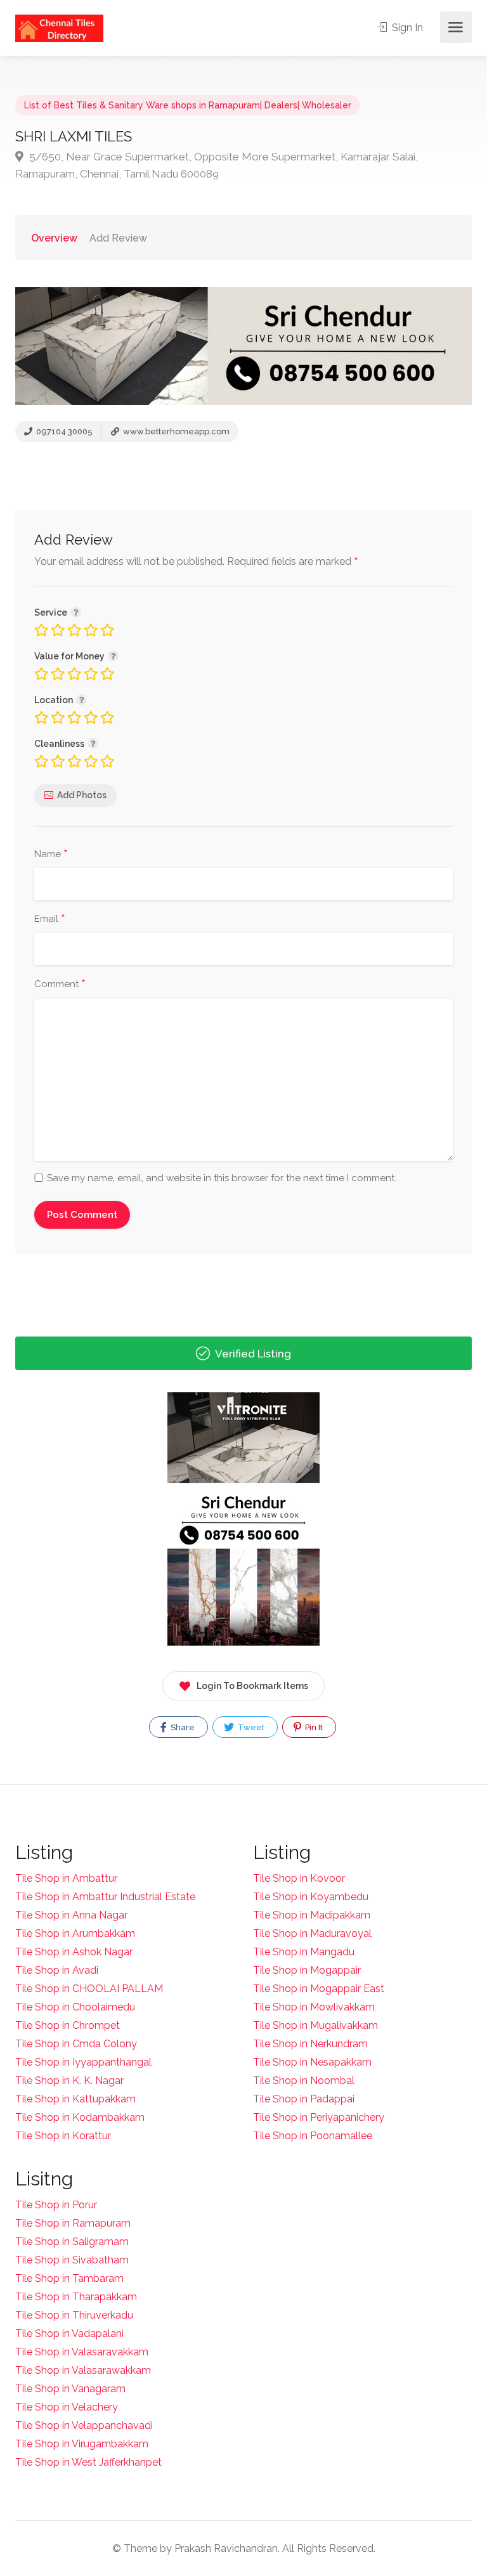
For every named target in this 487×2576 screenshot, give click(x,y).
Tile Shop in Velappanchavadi (84, 2425)
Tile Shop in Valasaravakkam (82, 2352)
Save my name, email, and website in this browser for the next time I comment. (222, 1178)
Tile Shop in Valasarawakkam (83, 2370)
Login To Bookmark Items (252, 1686)
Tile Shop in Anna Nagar (71, 1915)
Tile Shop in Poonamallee (313, 2136)
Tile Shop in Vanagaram (70, 2389)
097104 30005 (63, 431)
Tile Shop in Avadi (57, 1970)
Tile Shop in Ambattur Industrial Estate (105, 1897)
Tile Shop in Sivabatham (72, 2260)
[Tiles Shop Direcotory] (59, 28)
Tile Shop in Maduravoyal (312, 1933)
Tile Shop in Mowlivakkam (314, 2007)
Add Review (118, 238)
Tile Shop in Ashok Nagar (74, 1952)
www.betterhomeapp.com (175, 431)
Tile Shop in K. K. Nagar (69, 2081)
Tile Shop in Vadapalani (69, 2333)
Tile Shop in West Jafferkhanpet (88, 2462)
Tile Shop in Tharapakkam (76, 2297)
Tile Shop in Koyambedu (311, 1897)
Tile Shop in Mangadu (304, 1952)
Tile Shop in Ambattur (66, 1878)
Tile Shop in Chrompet (68, 2025)
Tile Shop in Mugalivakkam (315, 2025)
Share (182, 1727)
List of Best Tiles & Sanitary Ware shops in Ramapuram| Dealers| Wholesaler (188, 105)
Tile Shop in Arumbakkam (75, 1933)
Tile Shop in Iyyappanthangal (83, 2062)
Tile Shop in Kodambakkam (80, 2117)
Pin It (313, 1727)
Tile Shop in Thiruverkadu (74, 2315)
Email (50, 919)
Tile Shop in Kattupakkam (75, 2099)
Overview (54, 238)
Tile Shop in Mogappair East (319, 1989)
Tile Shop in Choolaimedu (75, 2007)
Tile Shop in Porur (56, 2205)
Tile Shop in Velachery (67, 2407)
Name (51, 855)
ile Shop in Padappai (307, 2099)
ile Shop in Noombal (307, 2081)
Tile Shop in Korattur (63, 2136)
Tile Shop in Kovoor (299, 1878)
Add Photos (82, 795)
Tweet (250, 1727)
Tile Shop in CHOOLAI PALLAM (89, 1989)
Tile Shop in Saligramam (72, 2242)
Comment (60, 985)
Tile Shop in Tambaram (69, 2278)
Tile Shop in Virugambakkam (82, 2444)
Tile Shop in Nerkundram (310, 2044)
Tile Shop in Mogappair (307, 1970)
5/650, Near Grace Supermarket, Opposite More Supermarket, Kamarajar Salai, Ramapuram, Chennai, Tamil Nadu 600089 (217, 165)
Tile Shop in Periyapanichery (319, 2117)
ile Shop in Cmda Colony (80, 2044)
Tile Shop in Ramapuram (73, 2223)
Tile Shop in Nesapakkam (312, 2062)
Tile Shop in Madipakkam (312, 1915)
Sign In (406, 28)
